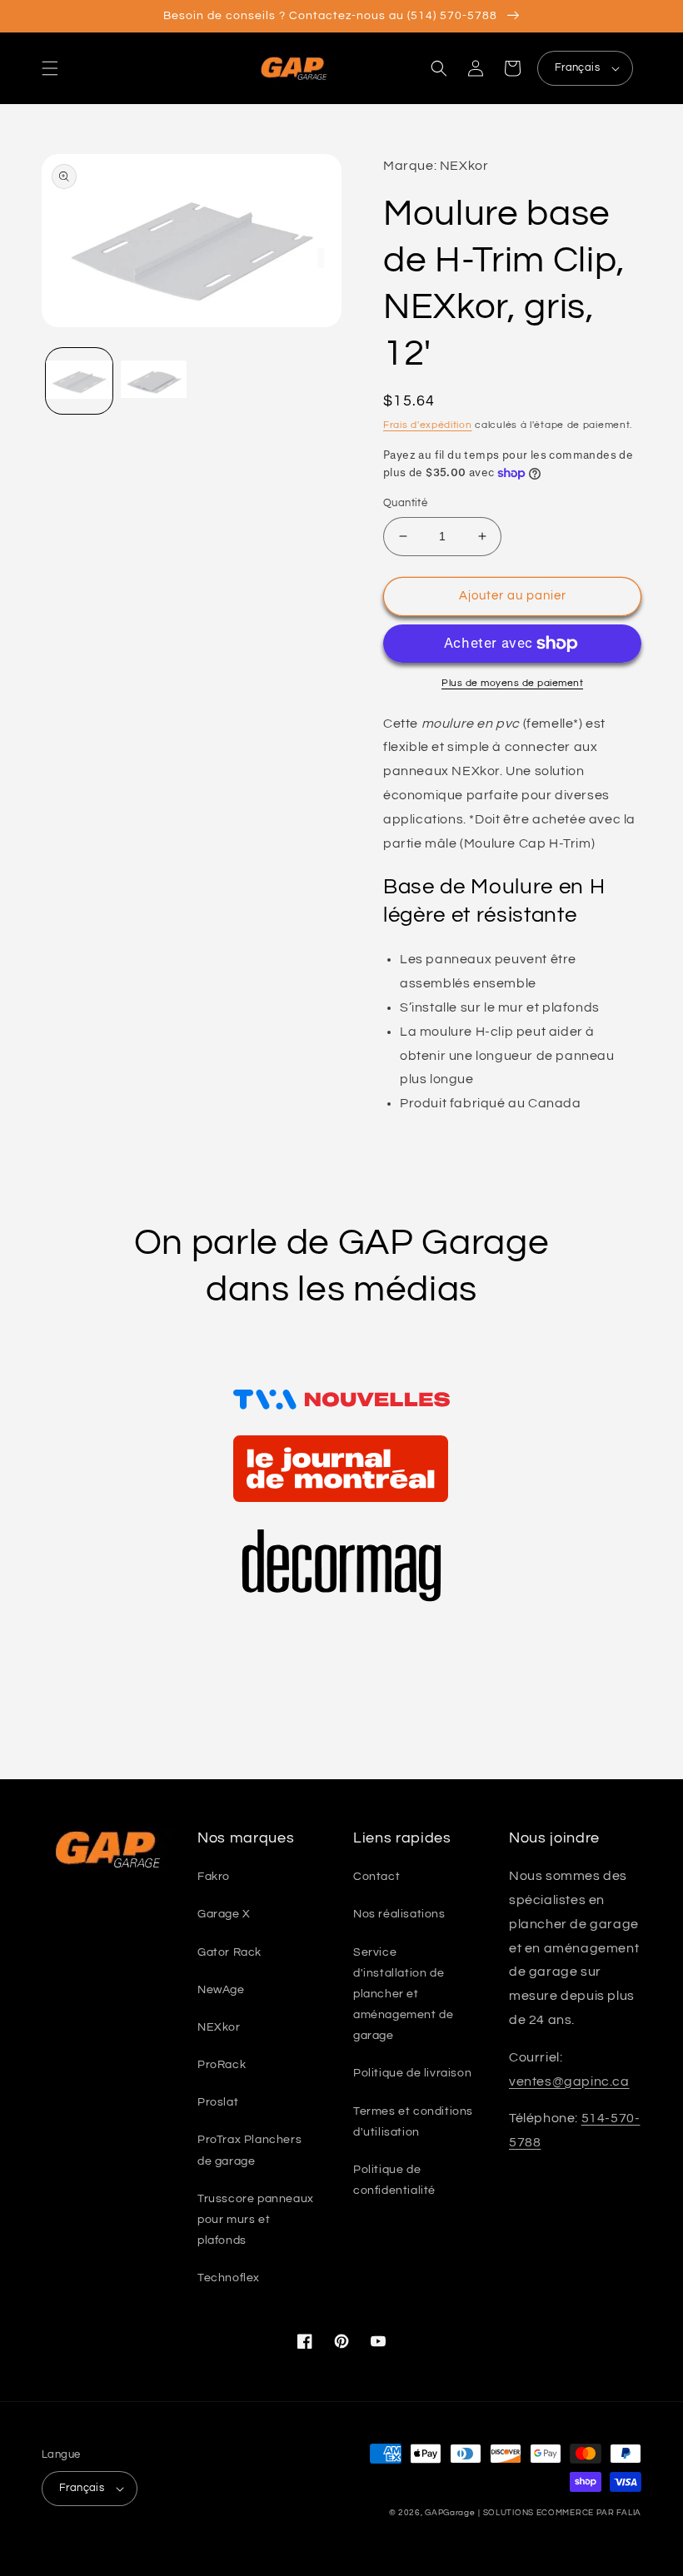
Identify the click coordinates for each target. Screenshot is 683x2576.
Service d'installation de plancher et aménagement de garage (403, 1994)
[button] (50, 68)
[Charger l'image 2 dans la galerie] (154, 381)
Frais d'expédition (428, 425)
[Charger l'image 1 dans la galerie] (79, 381)
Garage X (224, 1914)
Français (577, 67)
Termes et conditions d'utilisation (413, 2122)
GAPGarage (450, 2513)
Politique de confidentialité (394, 2180)
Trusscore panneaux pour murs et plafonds (256, 2220)
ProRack (222, 2065)
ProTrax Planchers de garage (249, 2150)
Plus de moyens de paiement (512, 683)
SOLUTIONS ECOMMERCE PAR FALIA (562, 2513)
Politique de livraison (412, 2073)
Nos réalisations (399, 1914)
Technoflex (229, 2278)
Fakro (214, 1877)
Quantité (405, 503)
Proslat (218, 2102)
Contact (376, 1877)
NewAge (221, 1990)
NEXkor (219, 2027)
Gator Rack (229, 1952)
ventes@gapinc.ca (569, 2081)
